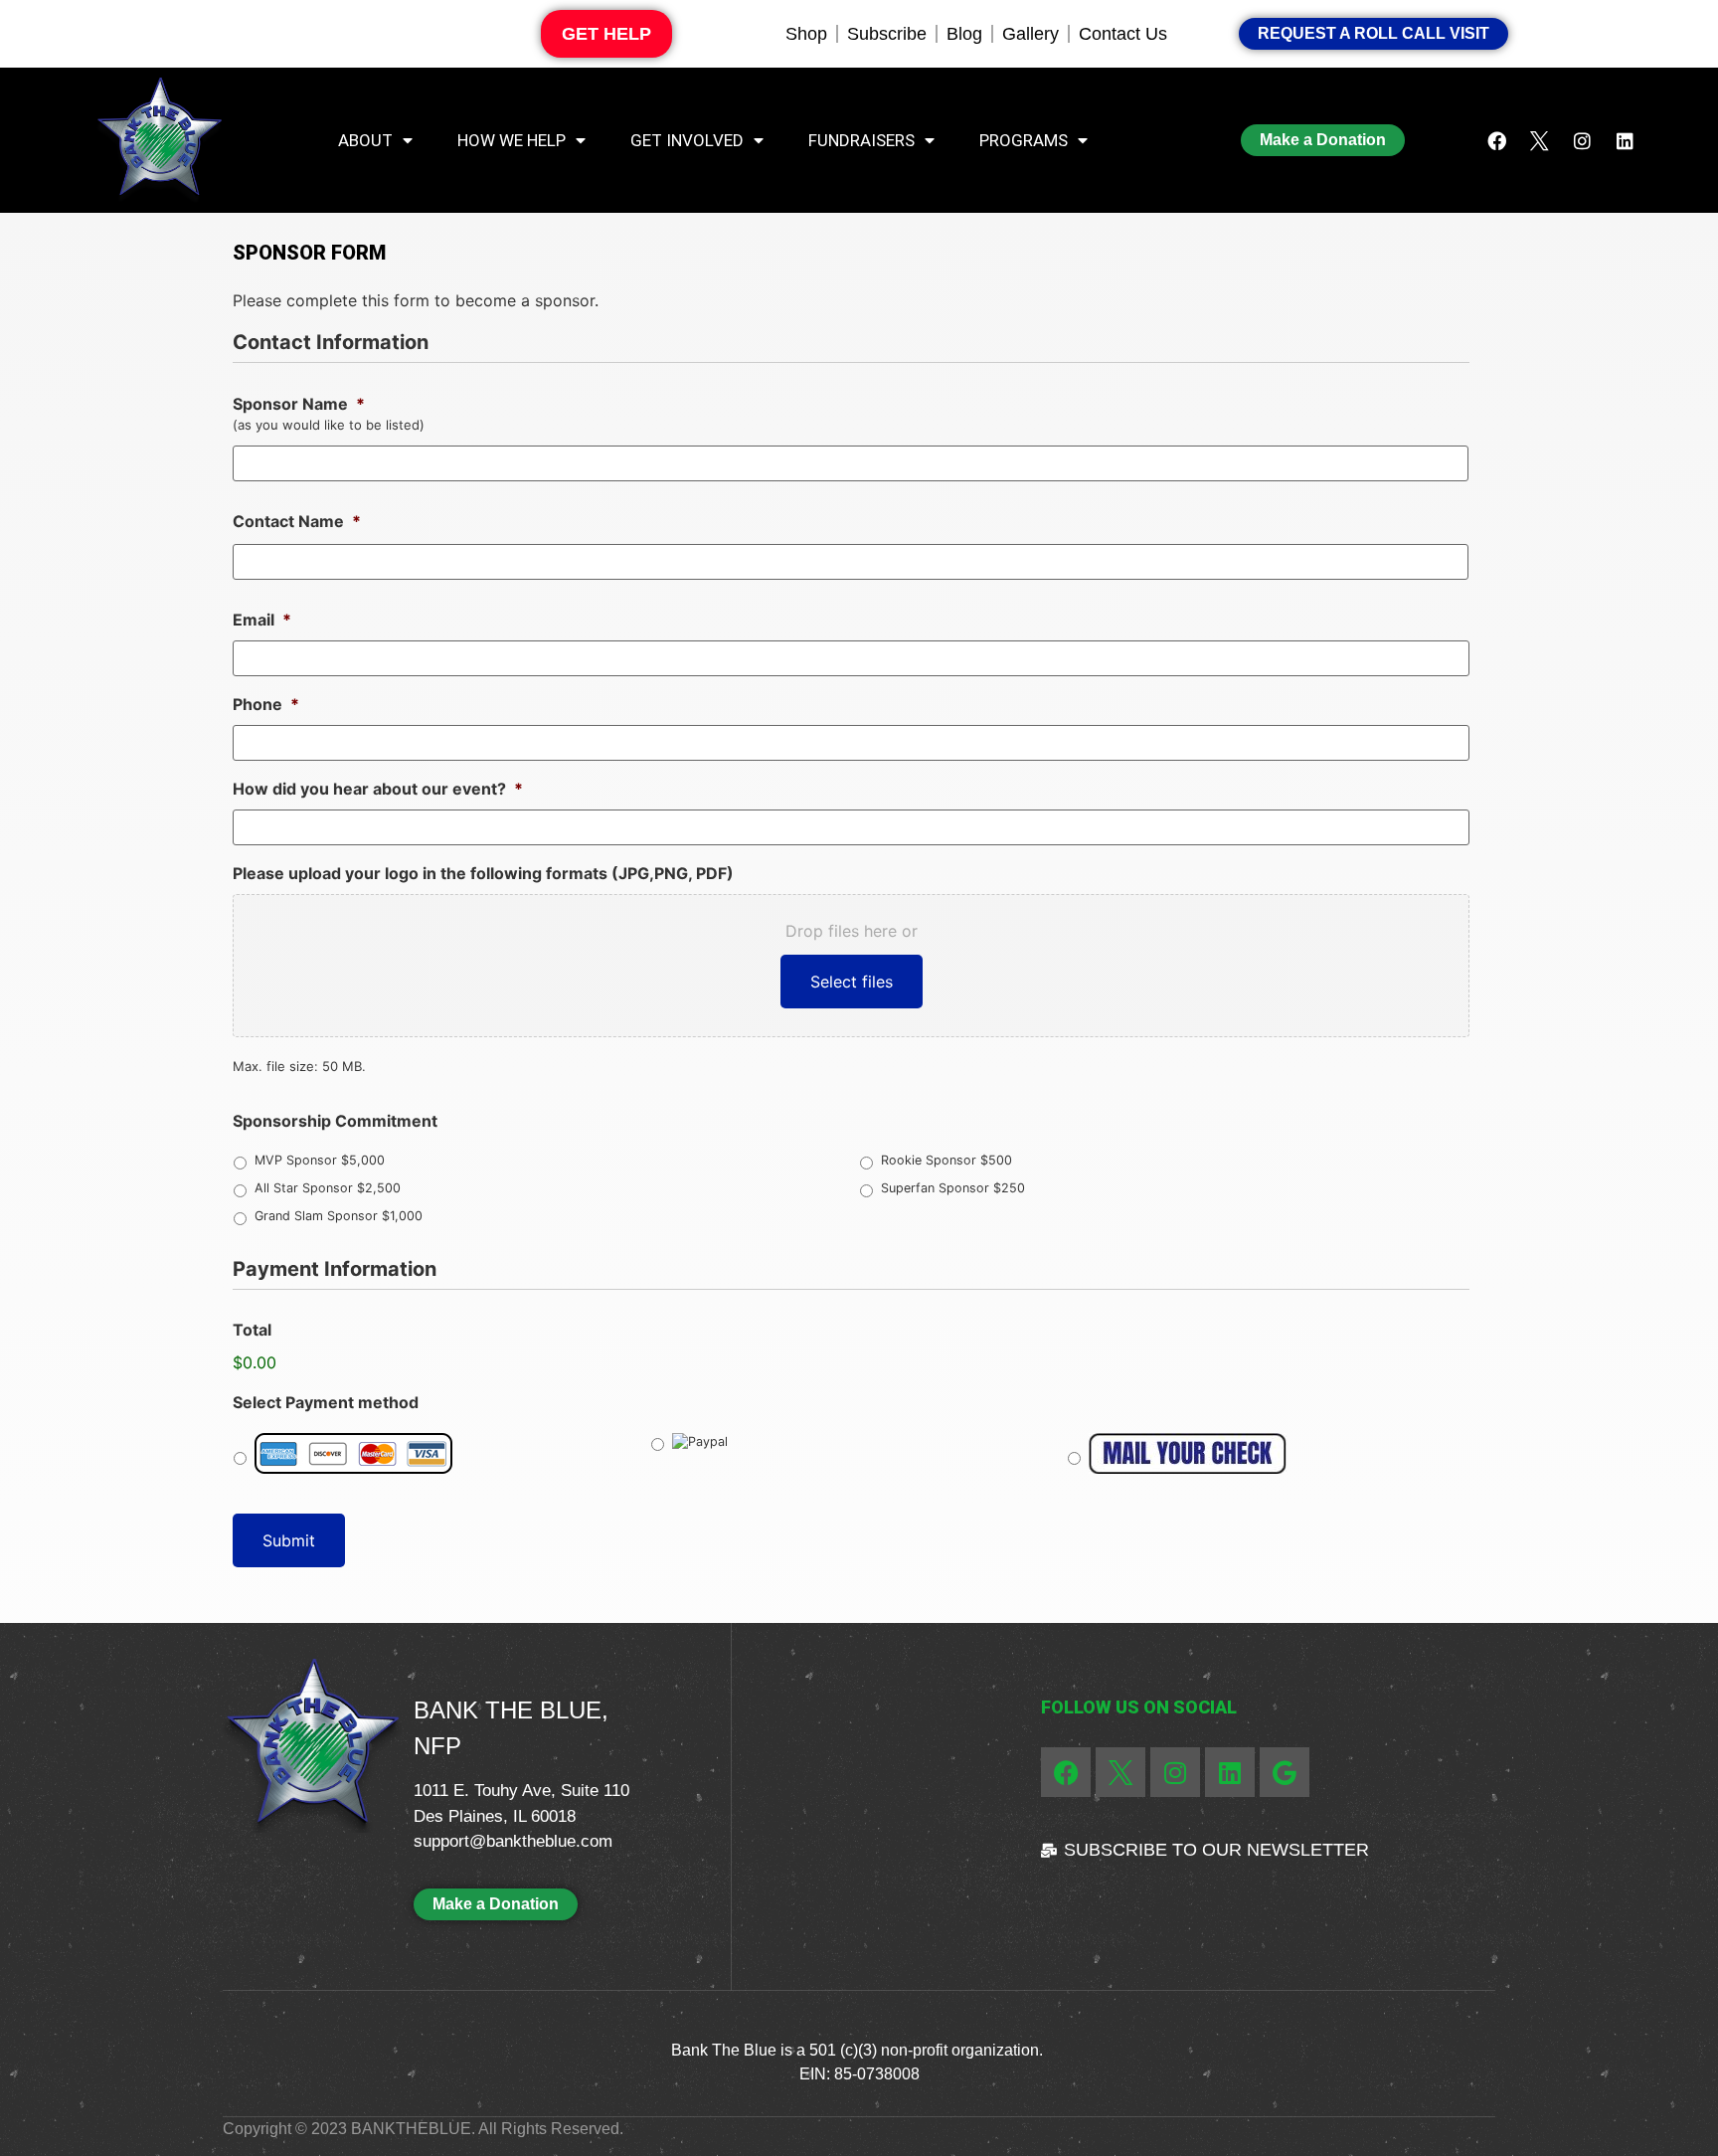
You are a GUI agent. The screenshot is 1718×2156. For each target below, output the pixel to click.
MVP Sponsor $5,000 (320, 1160)
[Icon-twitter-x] (1540, 140)
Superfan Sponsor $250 (953, 1188)
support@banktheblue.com (513, 1841)
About (365, 140)
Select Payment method (326, 1402)
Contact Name (297, 521)
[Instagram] (1583, 140)
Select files (852, 982)
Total (252, 1330)
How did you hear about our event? (378, 789)
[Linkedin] (1626, 140)
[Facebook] (1497, 140)
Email (262, 620)
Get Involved (687, 140)
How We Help (512, 140)
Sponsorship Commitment (335, 1121)
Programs (1024, 140)
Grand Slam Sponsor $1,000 (339, 1216)
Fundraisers (861, 140)
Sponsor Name (299, 404)
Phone (266, 704)
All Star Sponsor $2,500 (328, 1188)
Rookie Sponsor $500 (946, 1160)
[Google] (1285, 1772)
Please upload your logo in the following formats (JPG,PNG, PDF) (483, 873)
